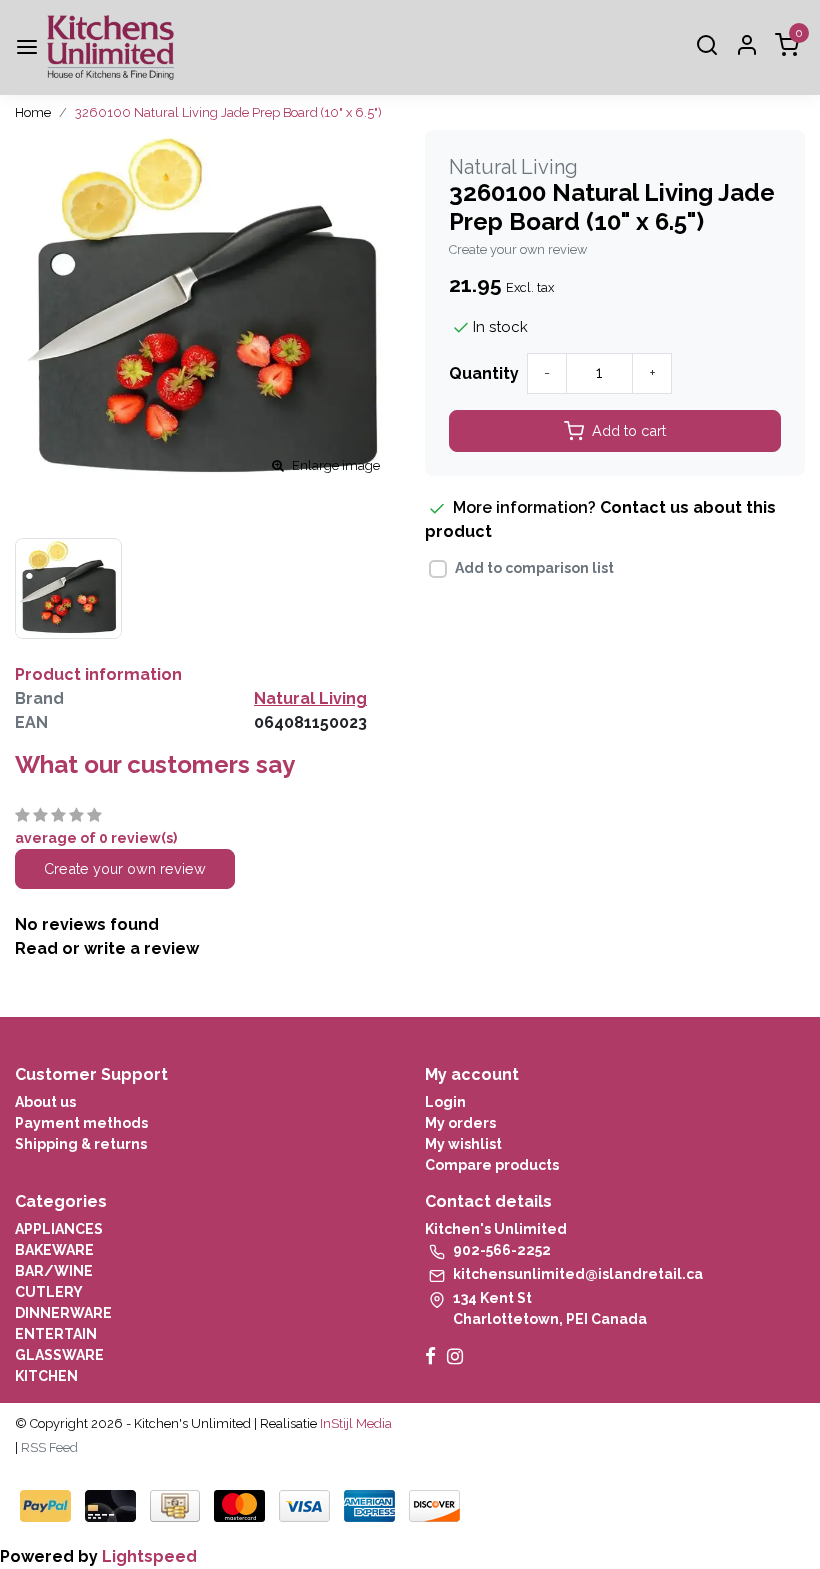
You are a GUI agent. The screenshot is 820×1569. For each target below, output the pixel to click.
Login (445, 1102)
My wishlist (463, 1144)
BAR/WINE (54, 1271)
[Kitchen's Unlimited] (110, 47)
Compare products (492, 1165)
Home (33, 112)
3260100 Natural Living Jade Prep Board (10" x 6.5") (228, 112)
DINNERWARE (63, 1313)
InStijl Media (354, 1423)
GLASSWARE (59, 1355)
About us (45, 1102)
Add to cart (629, 430)
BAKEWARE (54, 1250)
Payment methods (81, 1123)
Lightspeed (149, 1556)
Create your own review (518, 249)
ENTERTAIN (56, 1334)
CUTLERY (49, 1292)
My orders (460, 1123)
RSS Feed (49, 1447)
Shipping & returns (81, 1144)
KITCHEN (46, 1376)
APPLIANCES (59, 1229)
